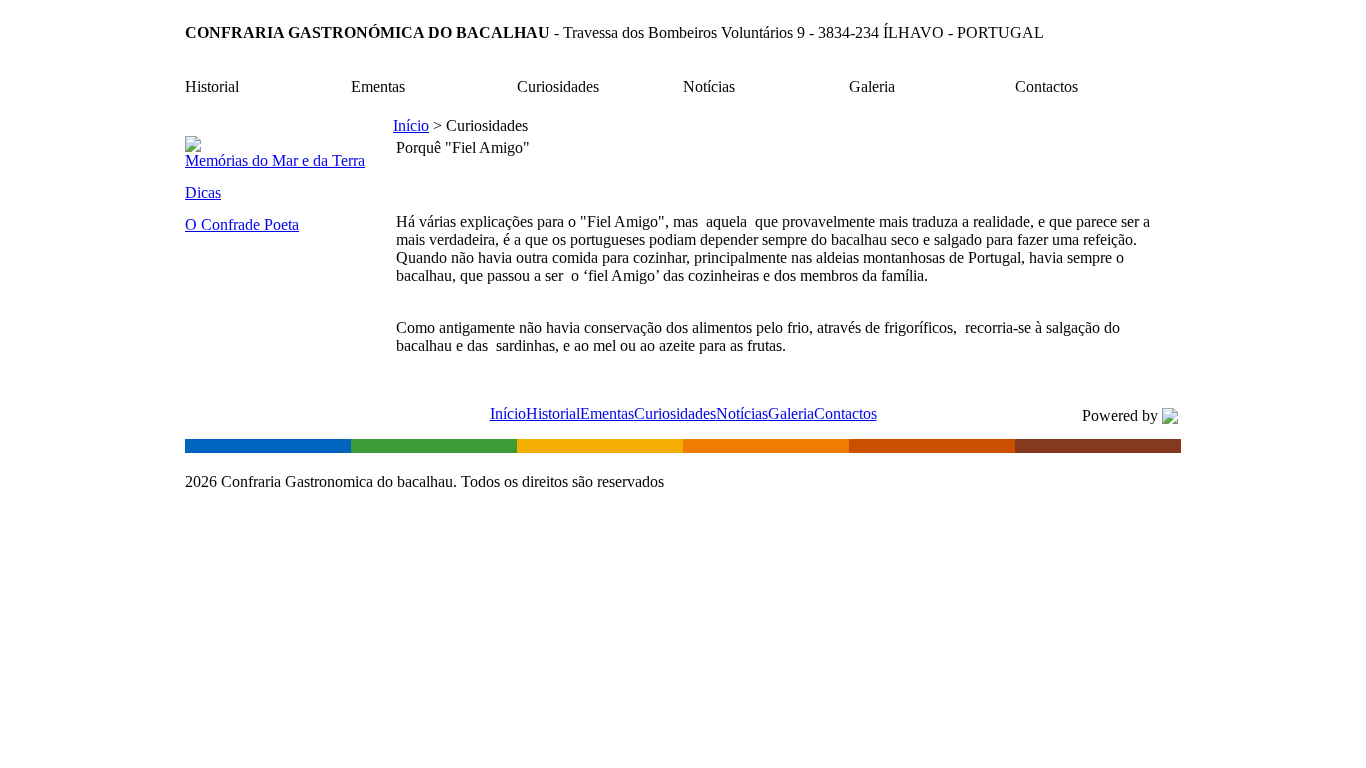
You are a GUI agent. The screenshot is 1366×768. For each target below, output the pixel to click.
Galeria (791, 413)
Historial (553, 413)
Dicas (203, 192)
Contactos (845, 413)
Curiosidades (675, 413)
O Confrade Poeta (242, 224)
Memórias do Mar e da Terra (275, 160)
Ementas (607, 413)
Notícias (742, 413)
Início (411, 125)
